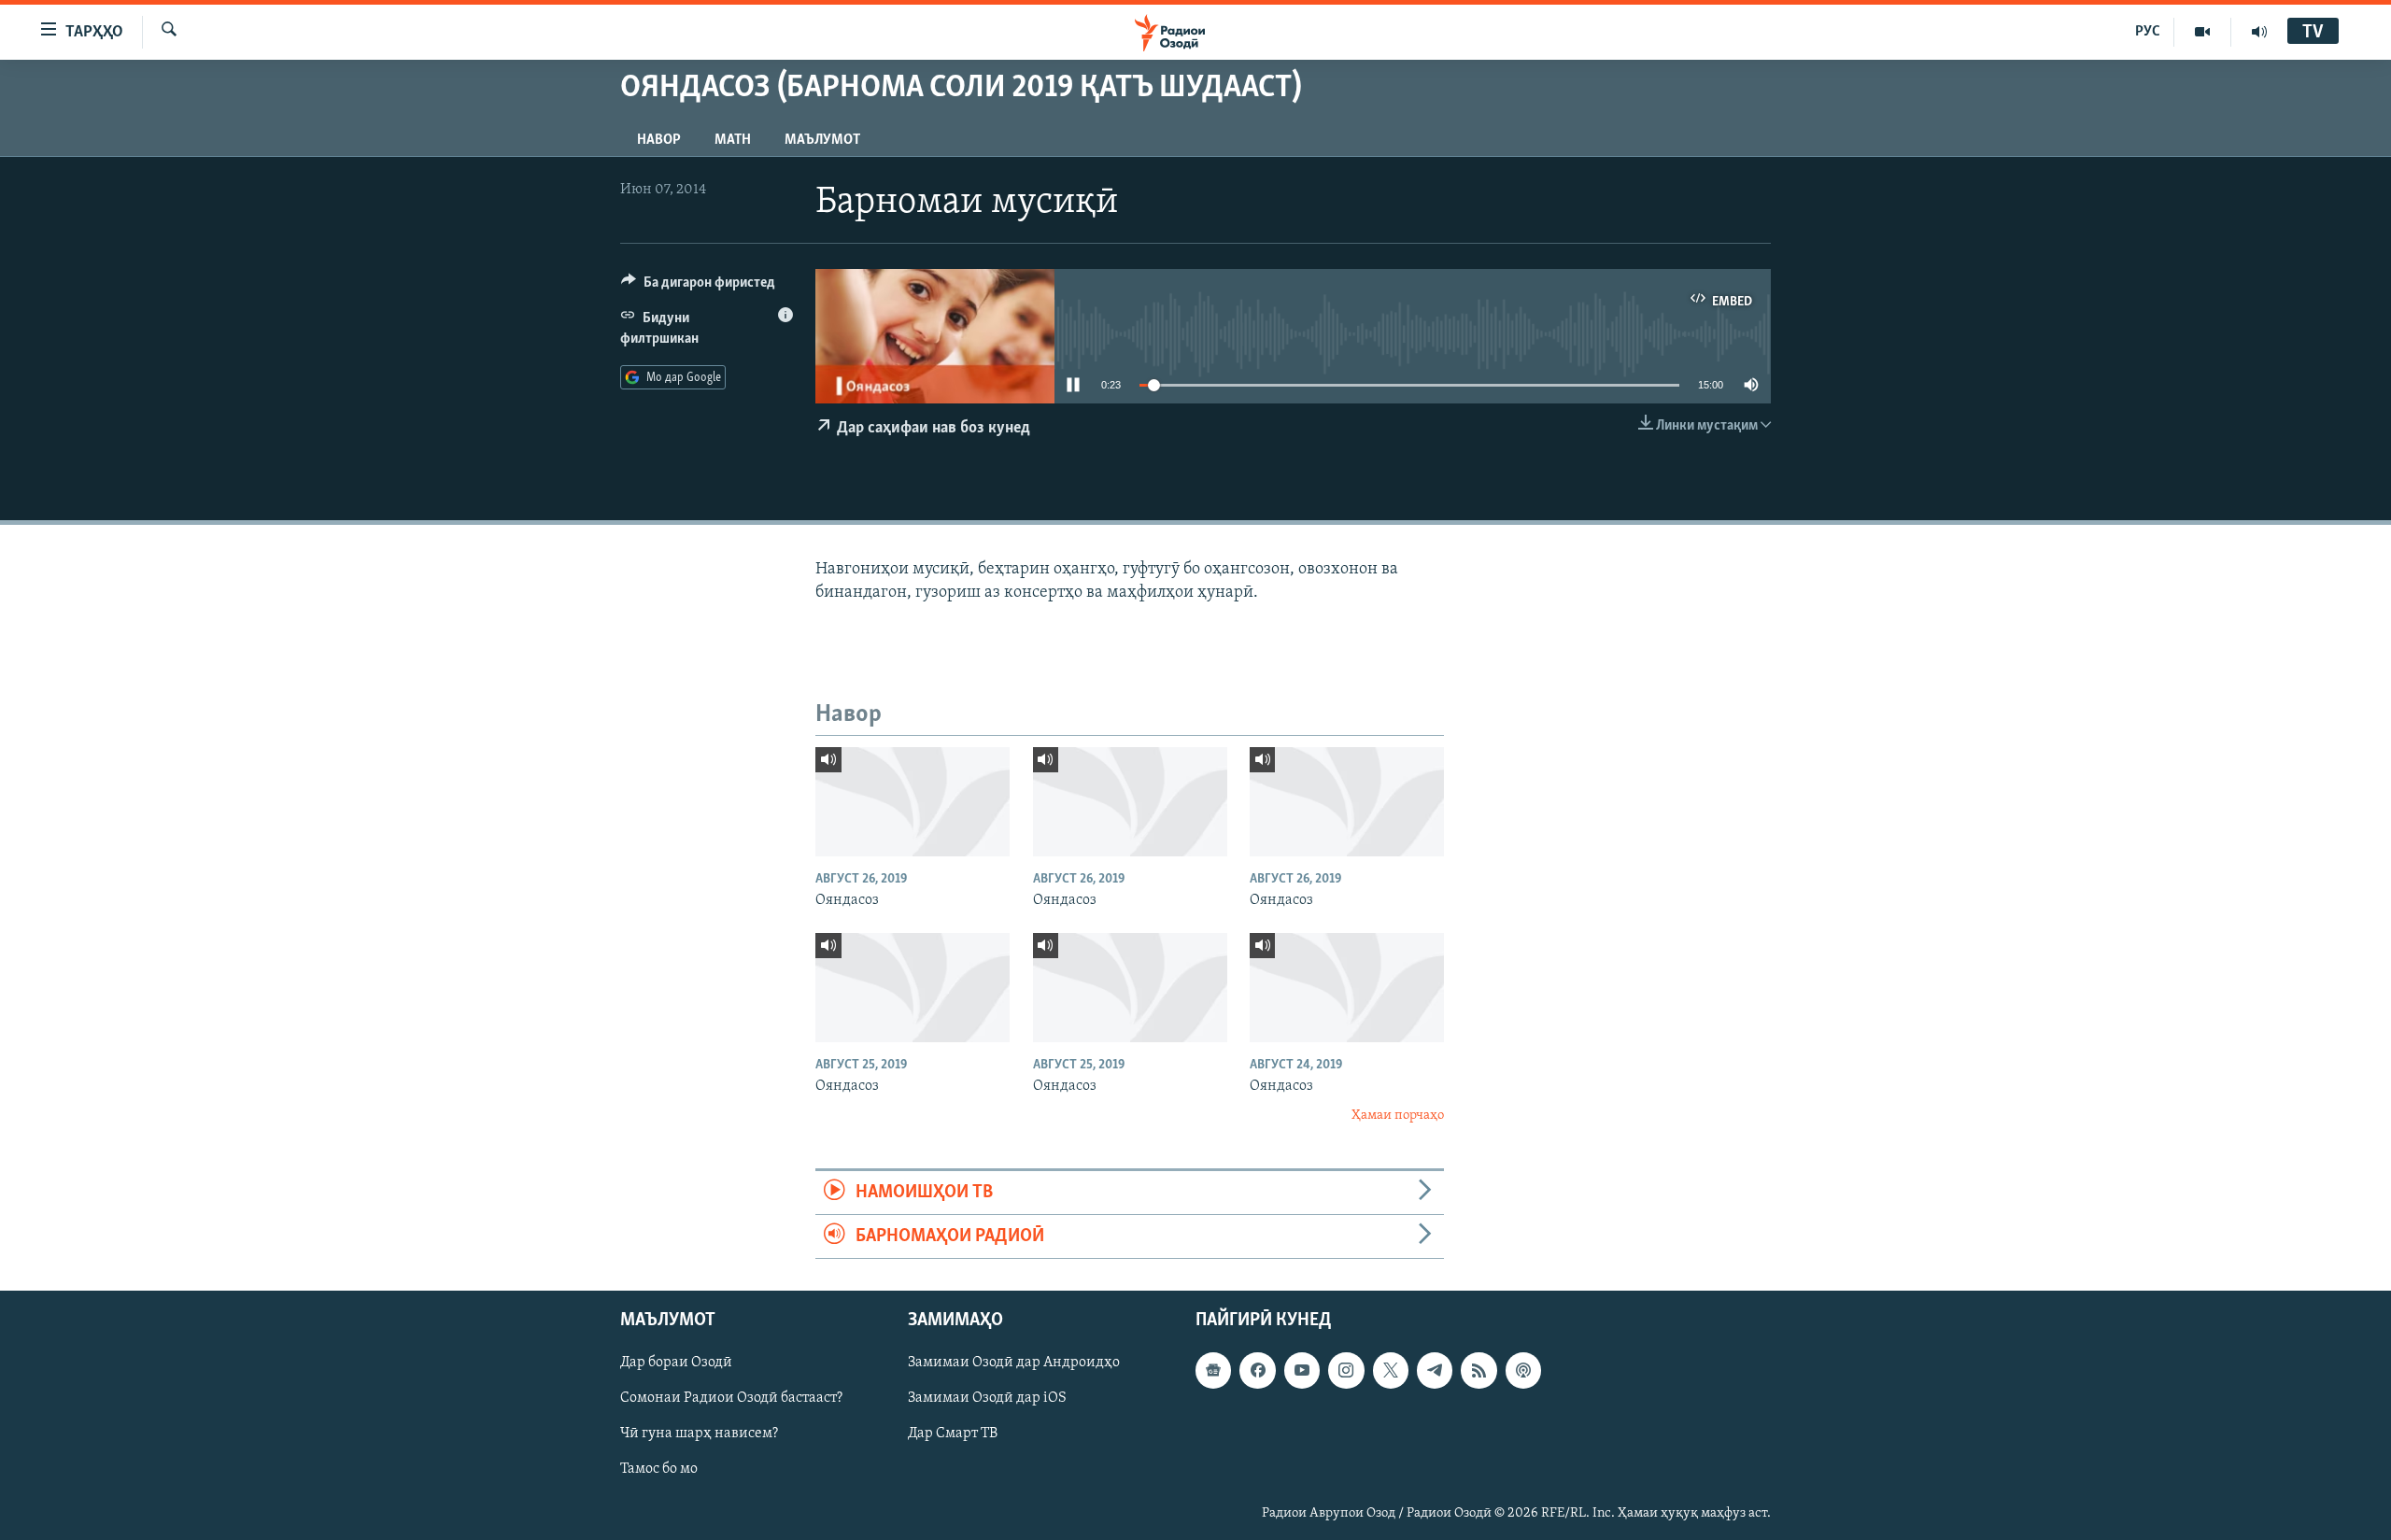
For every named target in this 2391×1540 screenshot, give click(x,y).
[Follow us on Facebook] (1257, 1371)
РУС (2148, 32)
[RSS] (1478, 1371)
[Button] (698, 287)
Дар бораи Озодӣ (676, 1363)
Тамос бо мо (659, 1470)
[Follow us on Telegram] (1435, 1371)
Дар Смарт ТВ (953, 1434)
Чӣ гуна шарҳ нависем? (699, 1434)
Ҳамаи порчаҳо (1398, 1116)
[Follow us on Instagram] (1346, 1371)
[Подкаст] (1523, 1371)
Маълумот (822, 140)
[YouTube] (2203, 32)
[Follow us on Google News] (1213, 1371)
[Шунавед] (2259, 32)
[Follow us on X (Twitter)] (1391, 1371)
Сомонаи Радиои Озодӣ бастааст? (731, 1399)
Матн (733, 140)
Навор (659, 140)
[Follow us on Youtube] (1302, 1371)
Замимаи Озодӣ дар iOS (987, 1399)
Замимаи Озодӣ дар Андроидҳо (1014, 1363)
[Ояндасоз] (913, 802)
